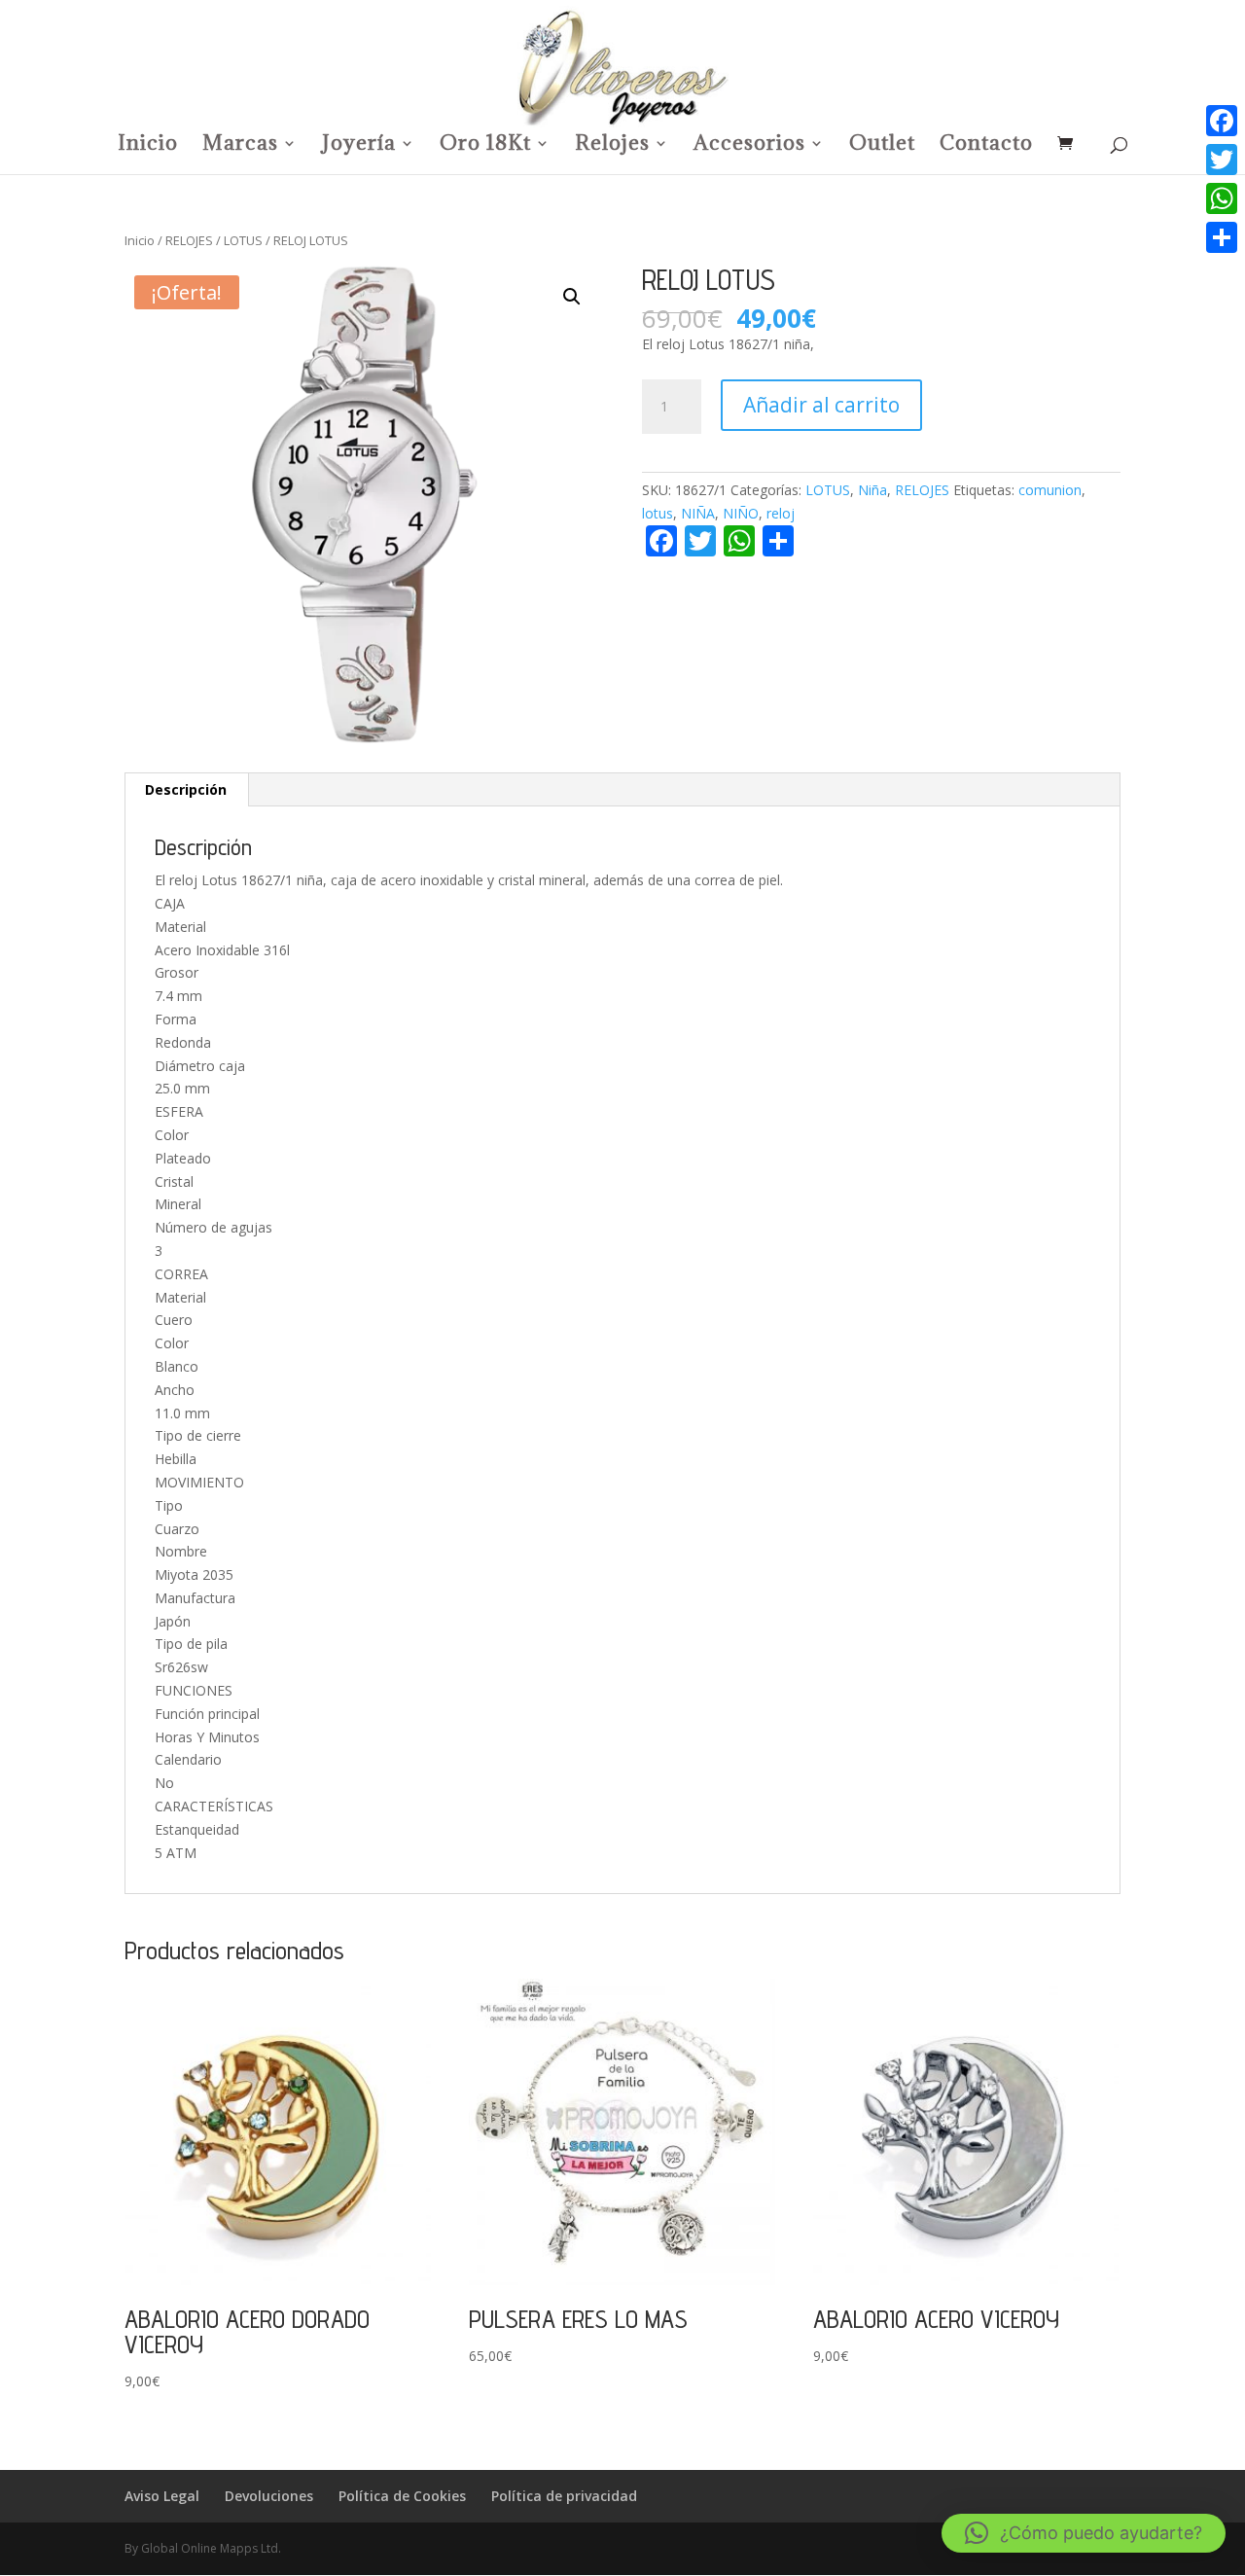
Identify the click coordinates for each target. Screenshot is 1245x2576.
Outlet (882, 146)
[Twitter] (1222, 160)
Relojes (612, 146)
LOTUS (243, 240)
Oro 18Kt (485, 146)
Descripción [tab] (186, 789)
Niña (872, 490)
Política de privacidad (564, 2496)
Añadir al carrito (821, 405)
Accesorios (749, 146)
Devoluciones (269, 2496)
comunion (1050, 490)
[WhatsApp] (1222, 198)
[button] (572, 297)
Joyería (359, 146)
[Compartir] (1222, 237)
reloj (781, 513)
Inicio (148, 146)
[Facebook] (1222, 121)
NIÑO (741, 513)
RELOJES (189, 240)
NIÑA (698, 513)
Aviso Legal (162, 2496)
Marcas (240, 146)
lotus (658, 513)
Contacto (986, 146)
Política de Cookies (402, 2496)
